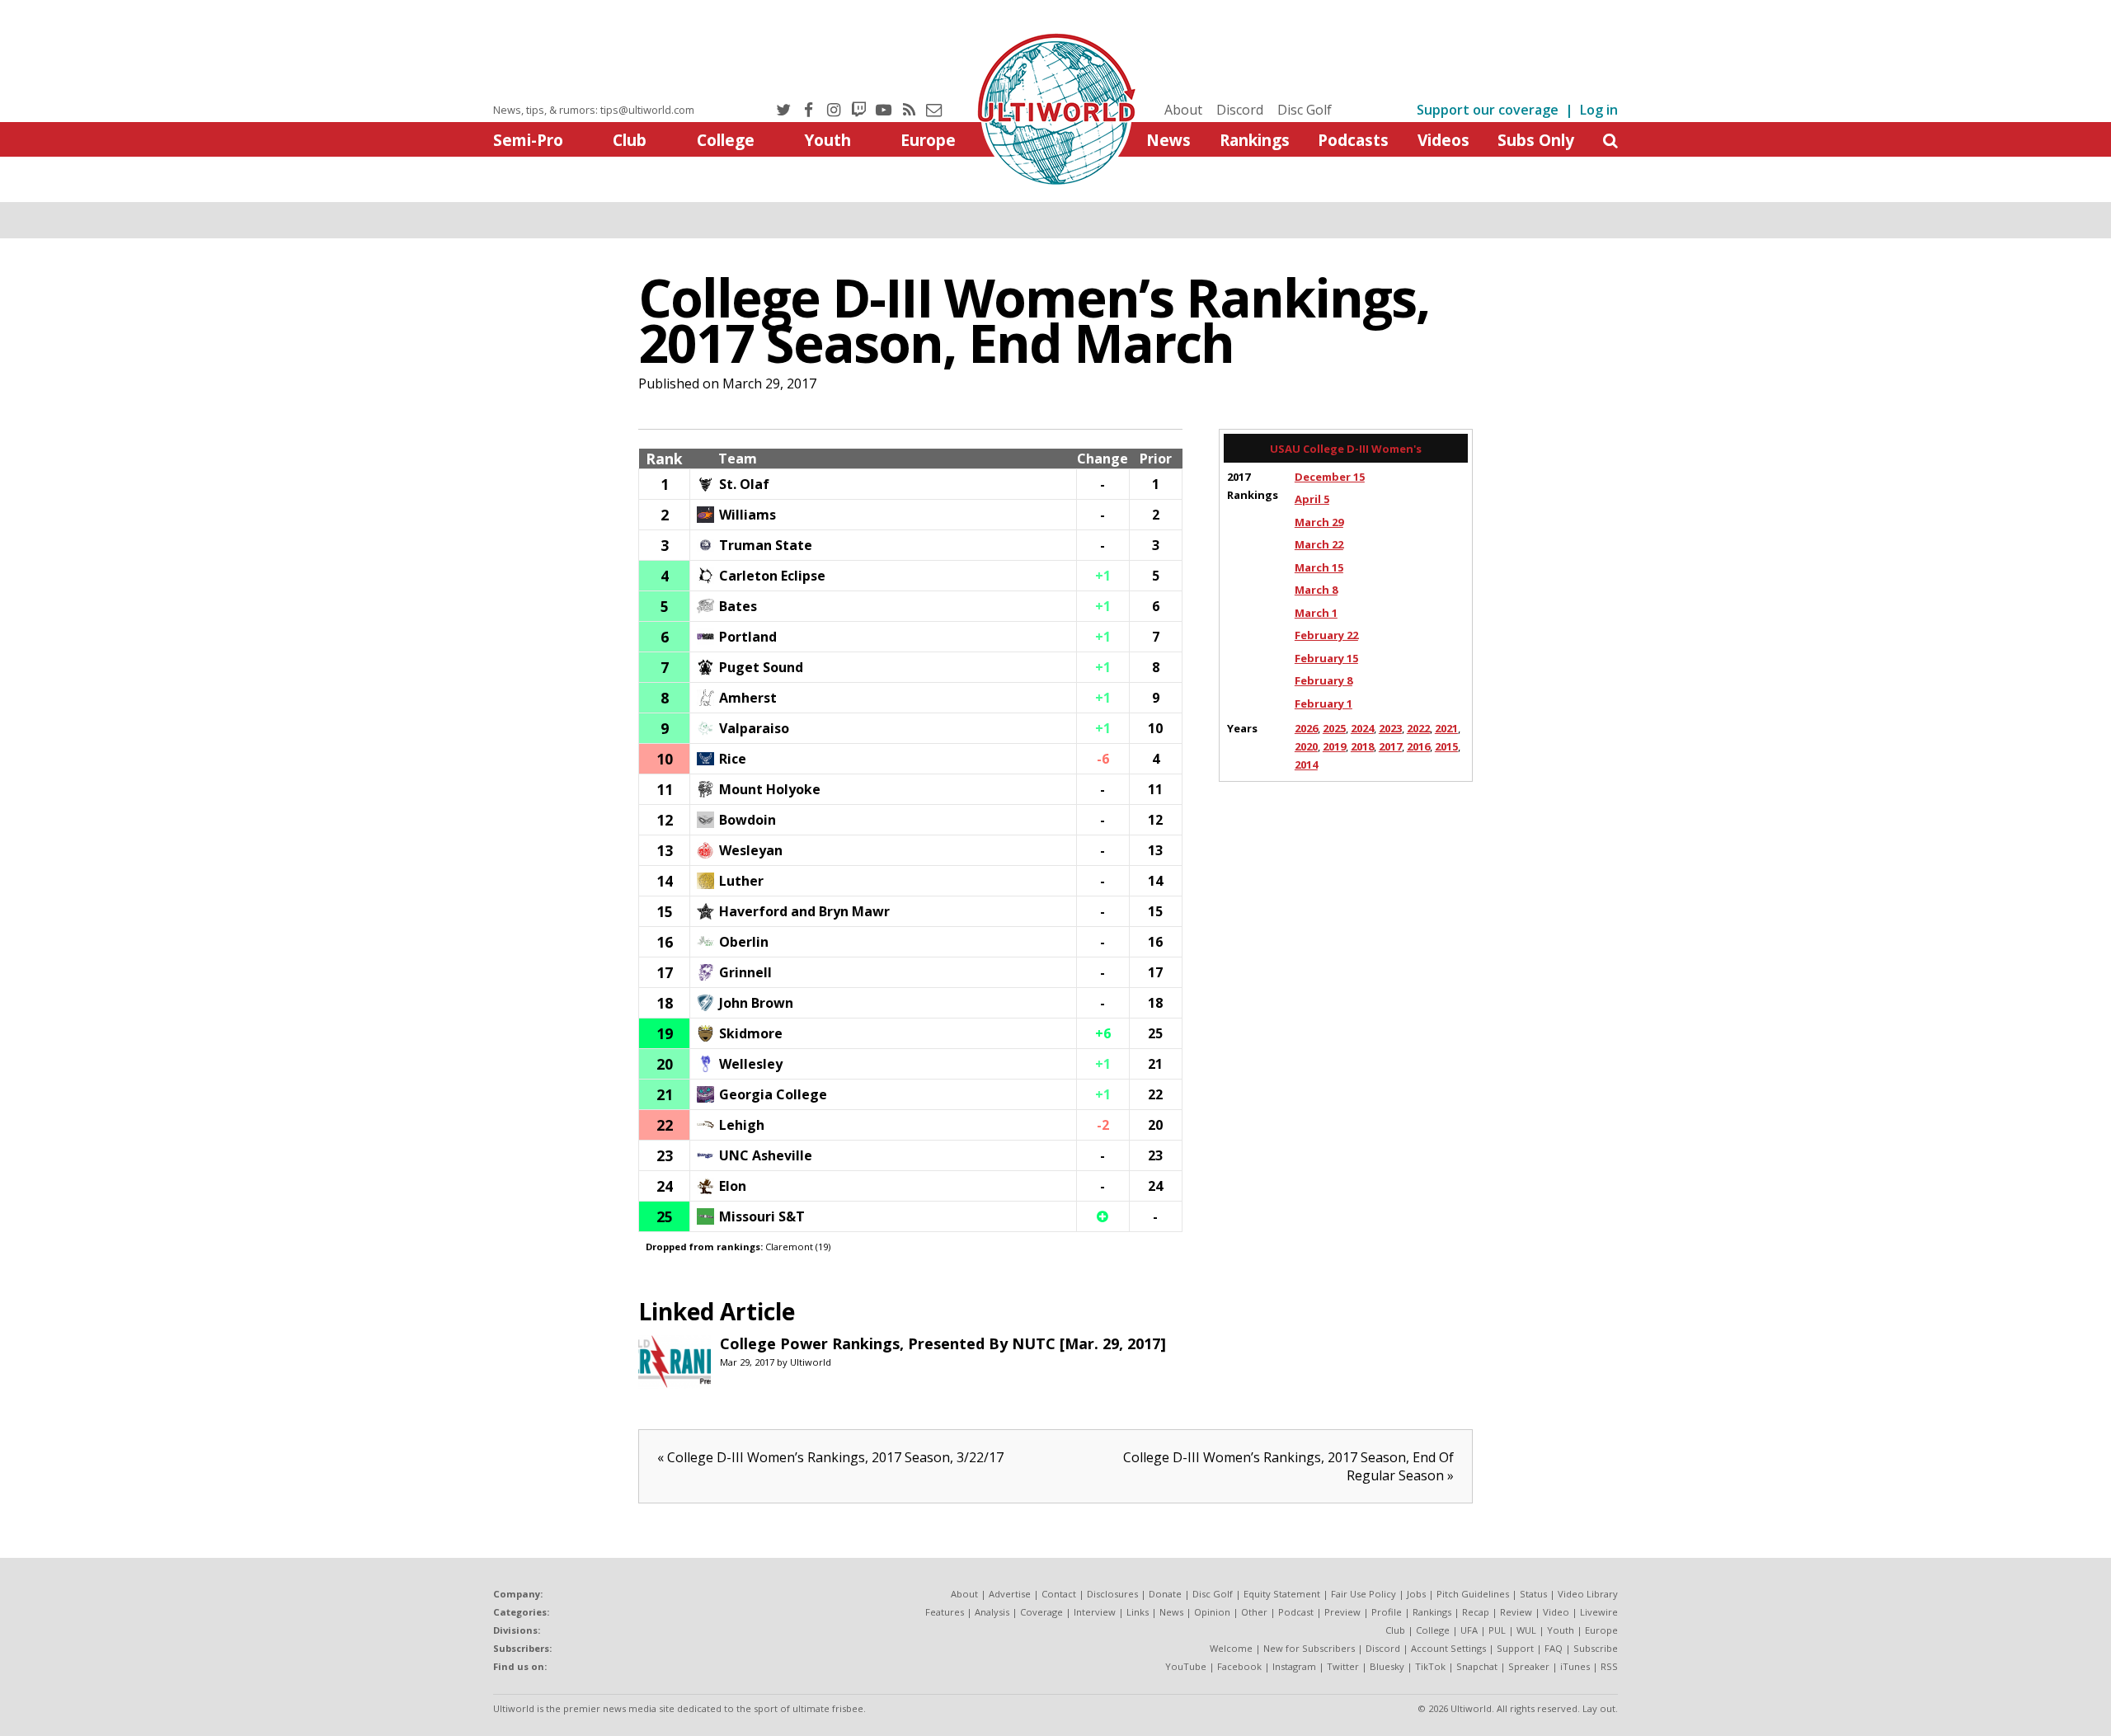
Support (1515, 1648)
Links (1138, 1612)
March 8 (1316, 590)
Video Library (1588, 1594)
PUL (1497, 1630)
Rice (733, 759)
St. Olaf (744, 484)
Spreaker (1529, 1666)
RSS (1609, 1666)
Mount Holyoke (770, 789)
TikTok (1430, 1666)
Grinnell (745, 972)
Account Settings (1448, 1648)
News (1168, 140)
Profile (1387, 1612)
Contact (1059, 1594)
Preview (1342, 1612)
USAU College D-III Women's (1346, 449)
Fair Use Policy (1363, 1594)
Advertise (1010, 1594)
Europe (928, 140)
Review (1516, 1612)
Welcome (1231, 1648)
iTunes (1575, 1666)
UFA (1469, 1630)
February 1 (1323, 703)
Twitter (1343, 1666)
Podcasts (1353, 140)
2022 (1418, 728)
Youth (827, 140)
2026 (1306, 728)
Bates (738, 606)
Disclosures (1112, 1594)
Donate (1165, 1594)
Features (945, 1612)
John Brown (756, 1003)
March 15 (1319, 567)
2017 (1390, 746)
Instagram (1294, 1666)
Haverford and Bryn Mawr (804, 911)
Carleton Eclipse (772, 576)
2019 (1334, 746)
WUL (1526, 1630)
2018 (1362, 746)
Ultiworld (811, 1362)
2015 (1446, 746)
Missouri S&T (762, 1216)
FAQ (1554, 1648)
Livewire (1599, 1612)
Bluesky (1387, 1666)
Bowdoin (748, 820)
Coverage (1041, 1612)
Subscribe (1596, 1648)
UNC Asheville (766, 1155)
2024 (1362, 728)
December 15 (1330, 477)
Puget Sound (761, 667)
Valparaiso (754, 728)
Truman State (766, 545)
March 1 (1316, 613)
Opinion (1212, 1612)
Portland (748, 637)
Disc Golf (1305, 110)
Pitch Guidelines (1473, 1594)
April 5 (1312, 499)
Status (1533, 1594)
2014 (1306, 764)
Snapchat (1477, 1666)
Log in (1599, 110)
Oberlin (744, 942)
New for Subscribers (1309, 1648)
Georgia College (773, 1094)
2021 (1446, 728)
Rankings (1255, 140)
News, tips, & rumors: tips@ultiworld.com (594, 110)
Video (1556, 1612)
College (726, 140)
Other (1254, 1612)
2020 (1306, 746)
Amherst (748, 698)
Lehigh (742, 1125)
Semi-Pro (528, 140)
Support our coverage (1488, 110)
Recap (1476, 1612)
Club (630, 140)
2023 (1390, 728)
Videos (1443, 140)
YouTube (1186, 1666)
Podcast (1296, 1612)
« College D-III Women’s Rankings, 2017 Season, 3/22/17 (830, 1457)
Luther (741, 881)
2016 (1418, 746)
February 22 (1326, 635)
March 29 (1319, 522)
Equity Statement (1282, 1594)
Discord (1240, 110)
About (1183, 110)
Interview (1095, 1612)
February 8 (1323, 680)
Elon (733, 1186)
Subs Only (1536, 140)
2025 (1334, 728)
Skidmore (751, 1033)
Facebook (1239, 1666)
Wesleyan (751, 850)
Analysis (992, 1612)
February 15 (1326, 658)
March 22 (1319, 544)
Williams (748, 515)
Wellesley (751, 1064)
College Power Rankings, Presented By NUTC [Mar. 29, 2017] (943, 1343)
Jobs (1416, 1594)
